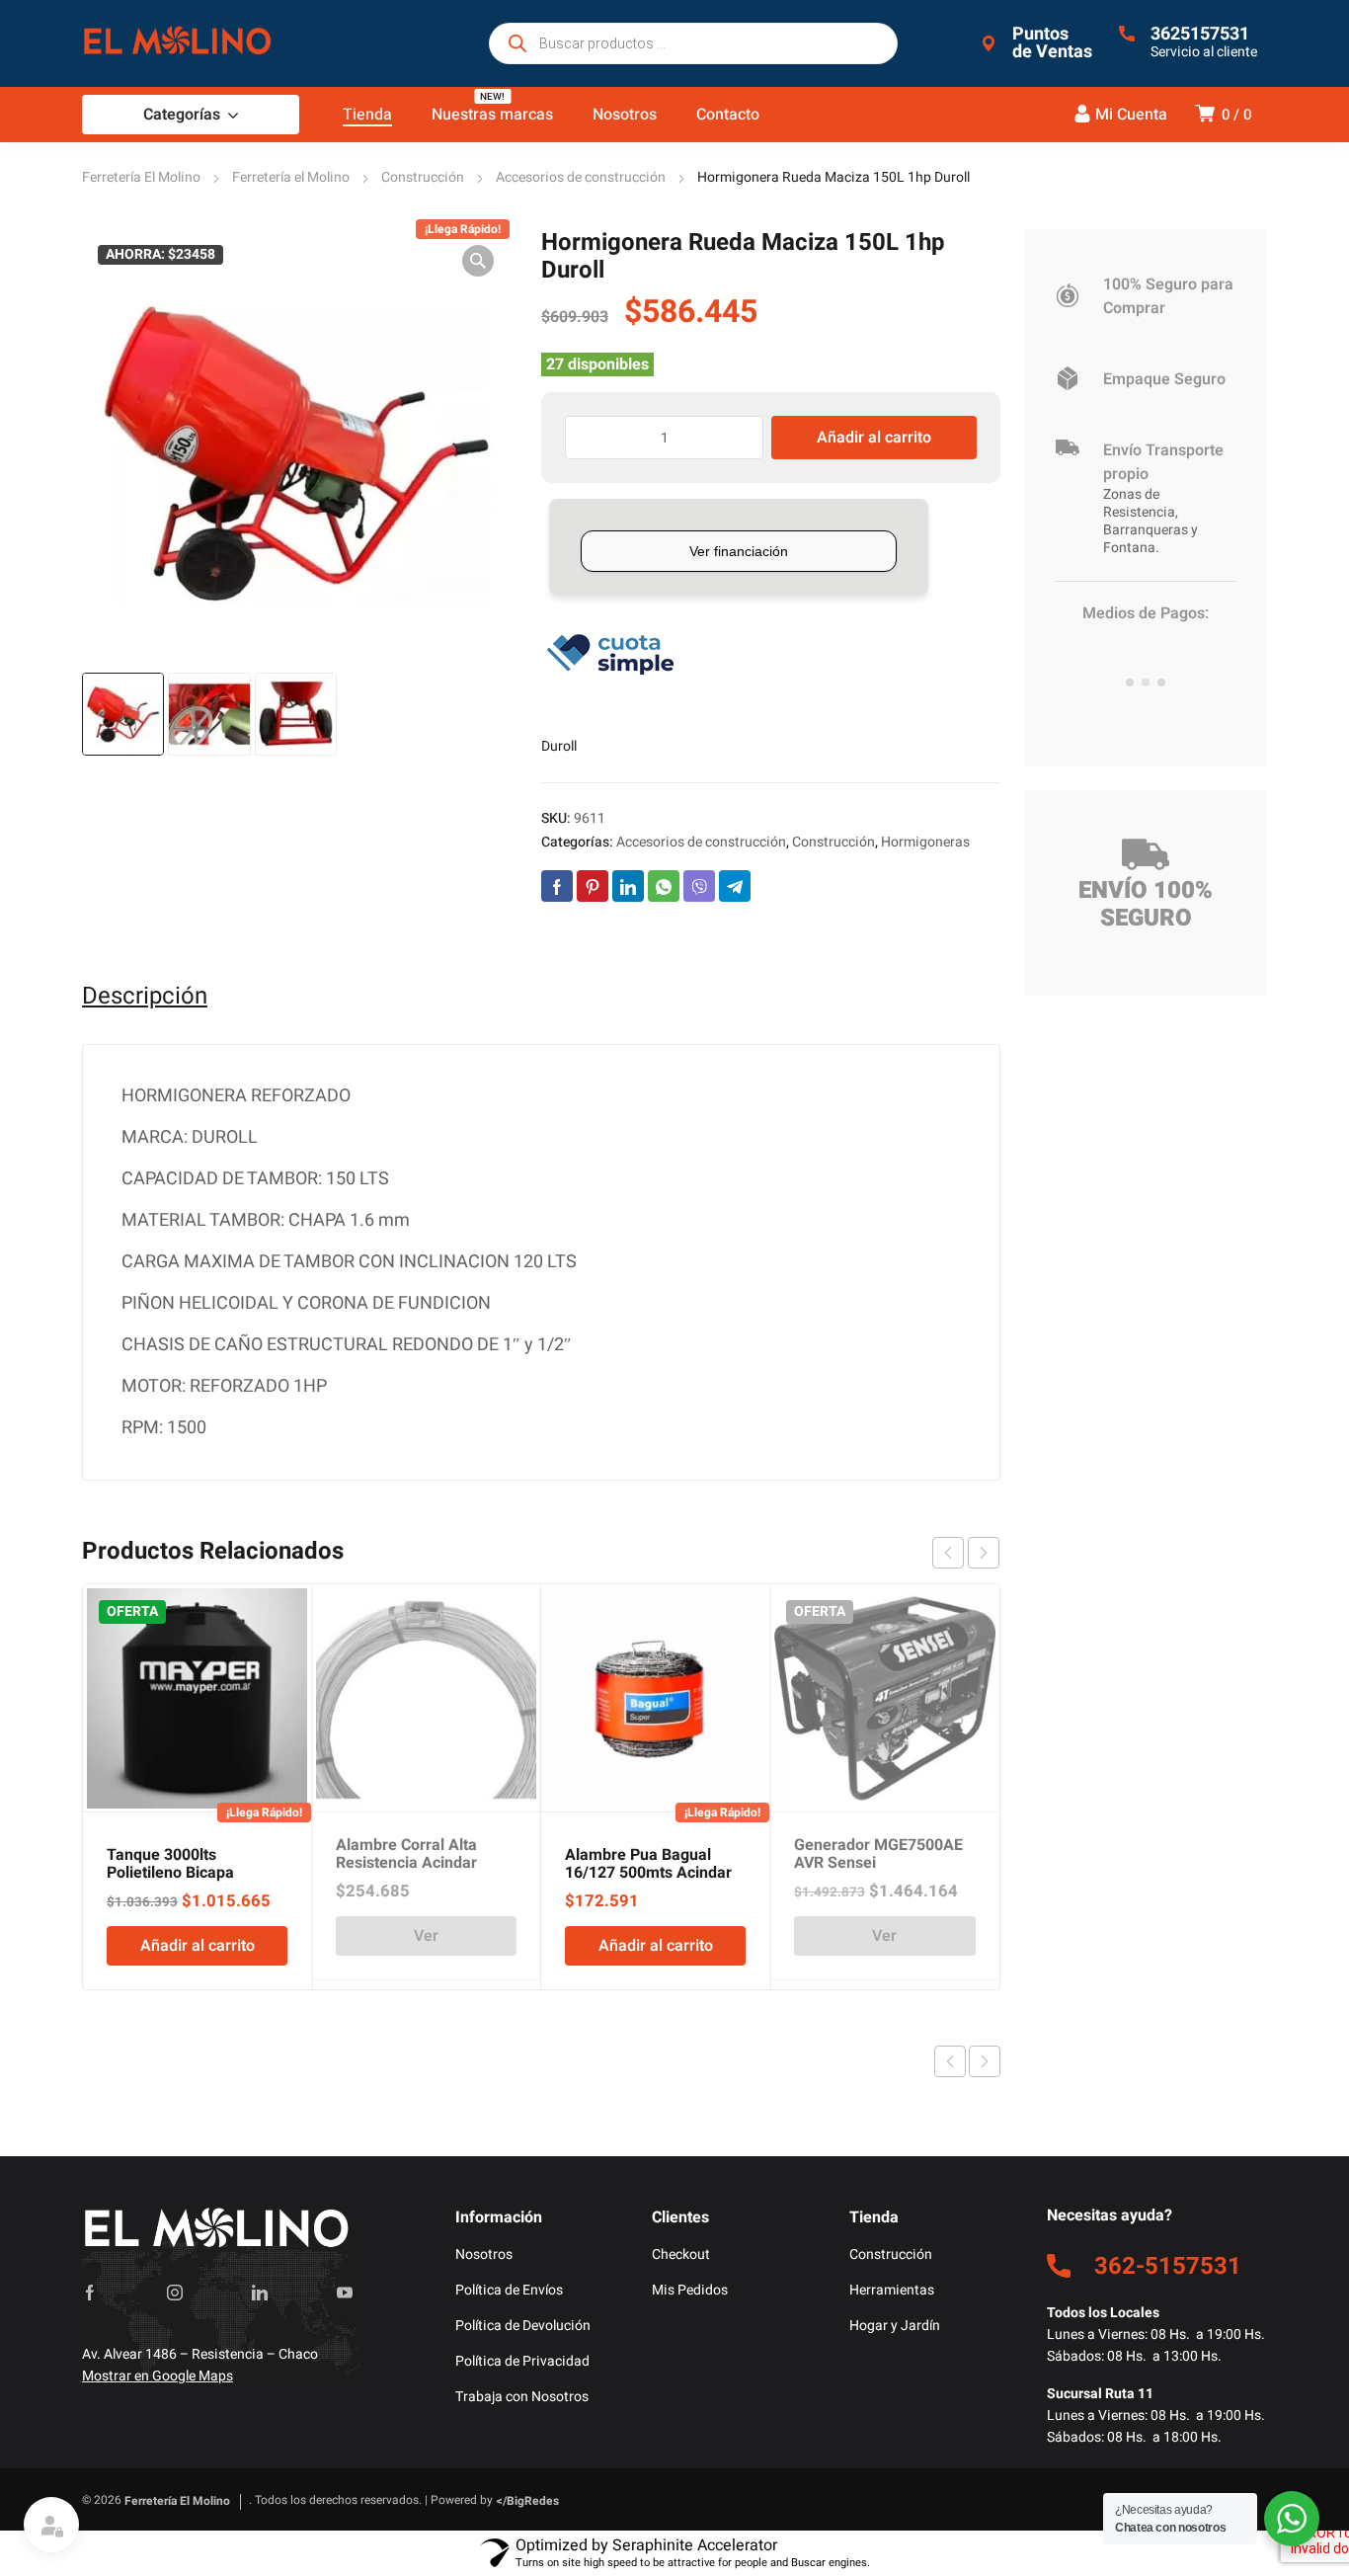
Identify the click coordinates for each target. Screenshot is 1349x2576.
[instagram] (175, 2293)
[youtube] (345, 2293)
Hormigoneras (925, 842)
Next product (985, 2061)
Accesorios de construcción (581, 177)
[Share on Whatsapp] (664, 886)
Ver (426, 1936)
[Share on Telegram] (735, 886)
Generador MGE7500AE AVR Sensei (878, 1854)
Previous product (950, 2061)
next (984, 1553)
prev (948, 1553)
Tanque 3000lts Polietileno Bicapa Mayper (170, 1873)
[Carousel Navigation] (966, 1553)
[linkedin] (260, 2293)
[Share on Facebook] (557, 886)
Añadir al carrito (874, 438)
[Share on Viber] (699, 886)
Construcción (423, 177)
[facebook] (90, 2293)
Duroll (559, 746)
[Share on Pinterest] (593, 886)
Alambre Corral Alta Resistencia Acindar (406, 1854)
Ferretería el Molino (291, 177)
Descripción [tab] (145, 997)
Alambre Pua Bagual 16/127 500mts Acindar (648, 1864)
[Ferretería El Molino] (181, 43)
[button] (478, 261)
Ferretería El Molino (141, 177)
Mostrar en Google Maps (158, 2376)
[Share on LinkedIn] (628, 886)
